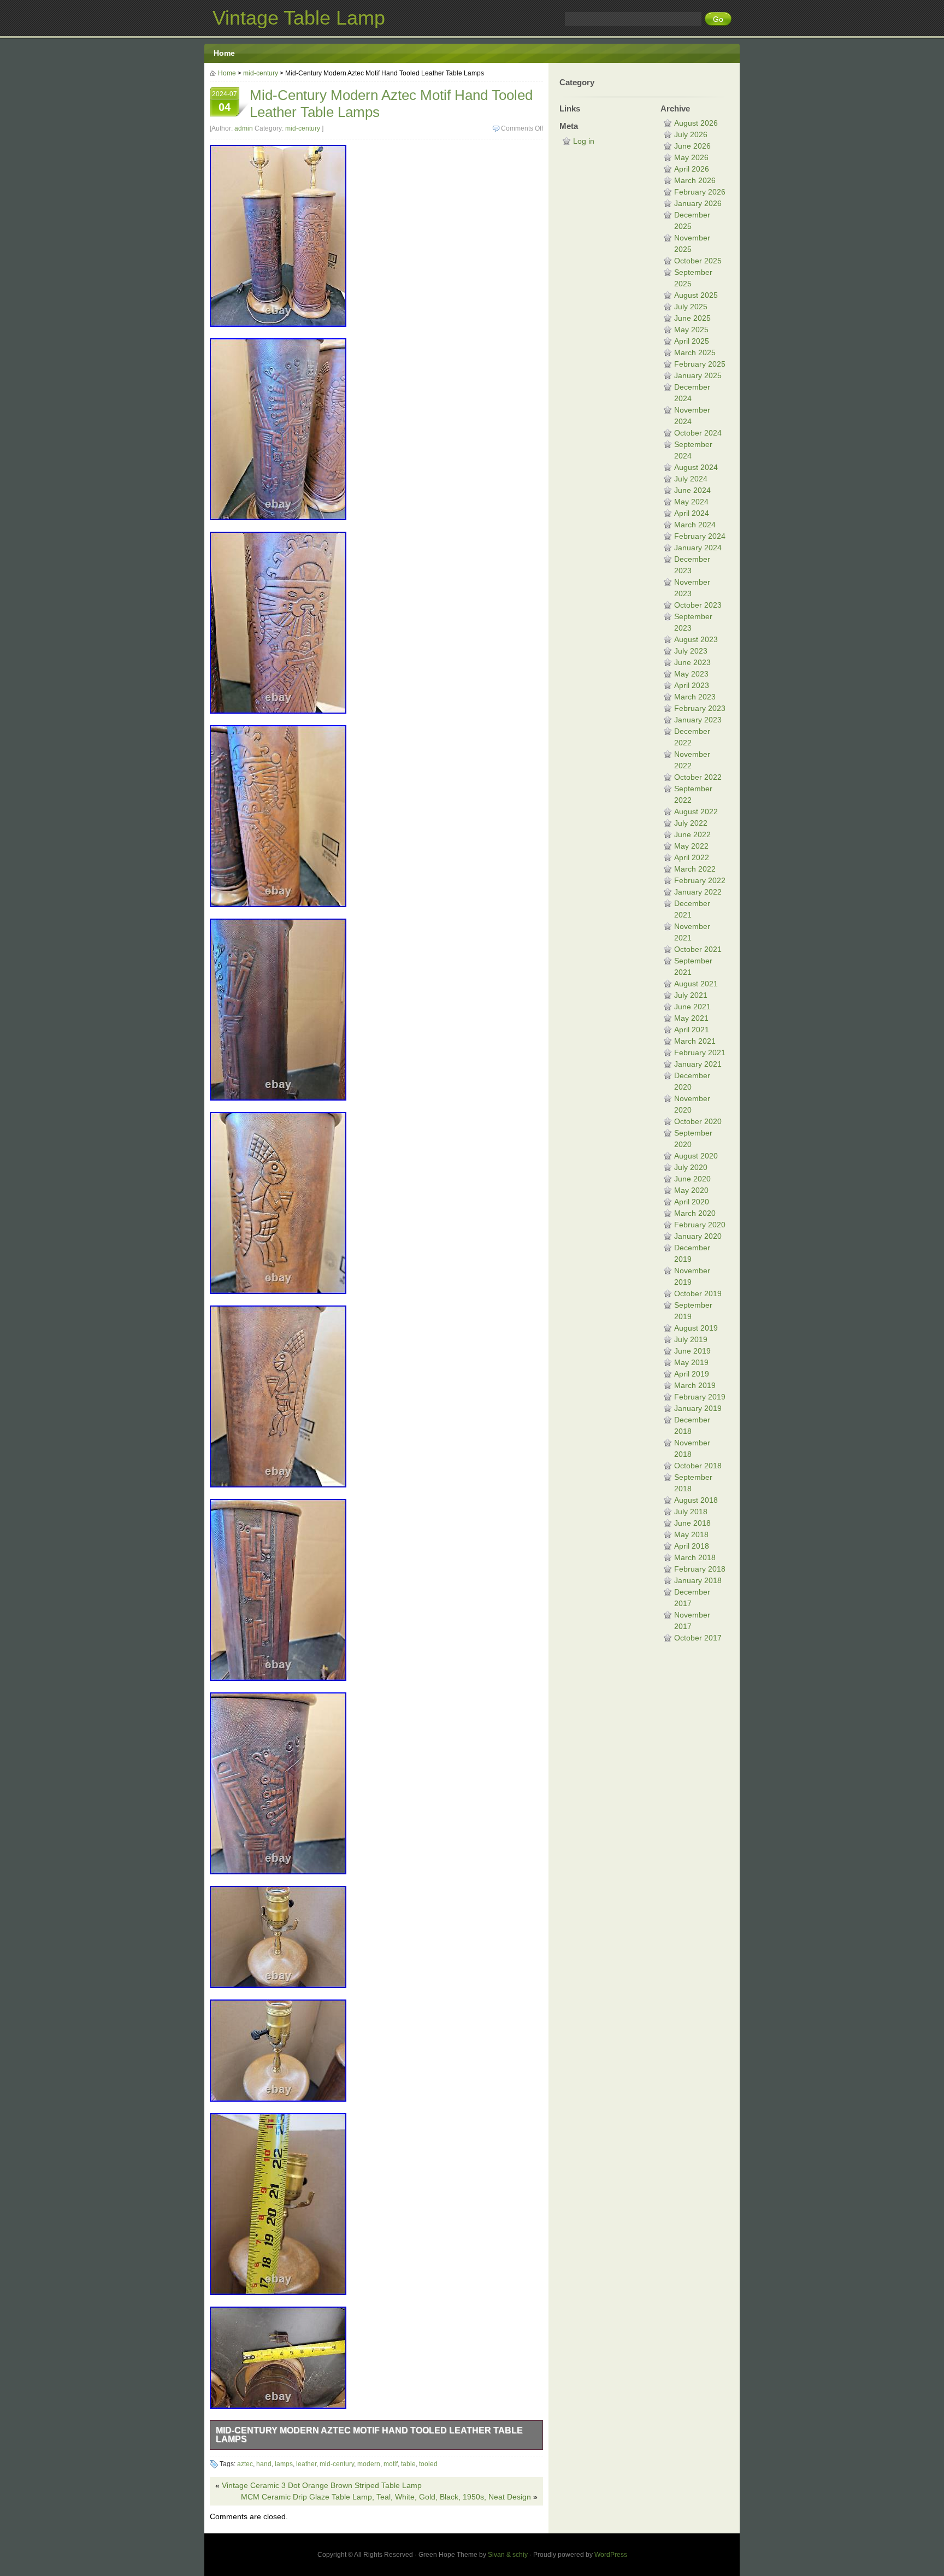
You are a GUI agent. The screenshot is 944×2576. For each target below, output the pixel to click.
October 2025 (698, 261)
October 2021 (698, 949)
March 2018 (695, 1557)
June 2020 (692, 1179)
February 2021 (700, 1052)
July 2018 (691, 1512)
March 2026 (695, 180)
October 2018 (698, 1466)
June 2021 (692, 1007)
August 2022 (696, 811)
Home (224, 53)
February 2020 (700, 1225)
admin (244, 128)
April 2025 (692, 341)
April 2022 (692, 857)
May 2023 (691, 674)
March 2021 (695, 1041)
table (408, 2464)
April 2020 (692, 1202)
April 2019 (692, 1374)
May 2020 (691, 1190)
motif (391, 2464)
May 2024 (691, 502)
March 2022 (695, 869)
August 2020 (696, 1156)
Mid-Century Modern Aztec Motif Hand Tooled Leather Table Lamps (369, 2435)
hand (264, 2464)
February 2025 (700, 364)
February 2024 (700, 536)
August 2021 (696, 984)
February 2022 (700, 880)
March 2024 (695, 525)
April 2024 (692, 513)
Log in (584, 141)
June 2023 (692, 662)
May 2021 (691, 1018)
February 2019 (700, 1397)
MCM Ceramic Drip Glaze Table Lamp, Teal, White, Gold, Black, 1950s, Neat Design (386, 2497)
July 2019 (691, 1339)
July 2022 (691, 823)
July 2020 (691, 1167)
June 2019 (692, 1351)
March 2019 (695, 1385)
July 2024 (691, 479)
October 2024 (698, 433)
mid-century (261, 73)
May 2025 (691, 330)
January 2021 (698, 1064)
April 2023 (692, 685)
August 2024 (696, 467)
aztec (245, 2464)
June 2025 (692, 318)
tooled (428, 2464)
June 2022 (692, 834)
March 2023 (695, 697)
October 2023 (698, 605)
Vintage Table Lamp (299, 18)
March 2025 (695, 352)
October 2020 (698, 1121)
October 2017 (698, 1638)
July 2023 (691, 651)
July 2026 (691, 134)
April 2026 (692, 169)
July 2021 (691, 995)
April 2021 (692, 1030)
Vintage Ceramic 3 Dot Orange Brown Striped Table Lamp (322, 2485)
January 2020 (698, 1236)
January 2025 (698, 375)
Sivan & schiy (508, 2555)
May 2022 (691, 846)
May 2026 (691, 157)
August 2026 (696, 123)
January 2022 (698, 892)
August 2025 (696, 295)
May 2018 (691, 1534)
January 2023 (698, 720)
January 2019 (698, 1408)
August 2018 (696, 1500)
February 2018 (700, 1569)
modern (369, 2464)
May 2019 (691, 1362)
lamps (284, 2464)
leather (306, 2464)
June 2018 (692, 1523)
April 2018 (692, 1546)
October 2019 (698, 1293)
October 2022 (698, 777)
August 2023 (696, 639)
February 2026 (700, 192)
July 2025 (691, 307)
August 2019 (696, 1328)
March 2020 (695, 1213)
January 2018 (698, 1580)
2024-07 (225, 102)
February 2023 (700, 708)
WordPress (611, 2555)
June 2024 (692, 490)
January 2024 (698, 548)
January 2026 (698, 203)
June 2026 (692, 146)
